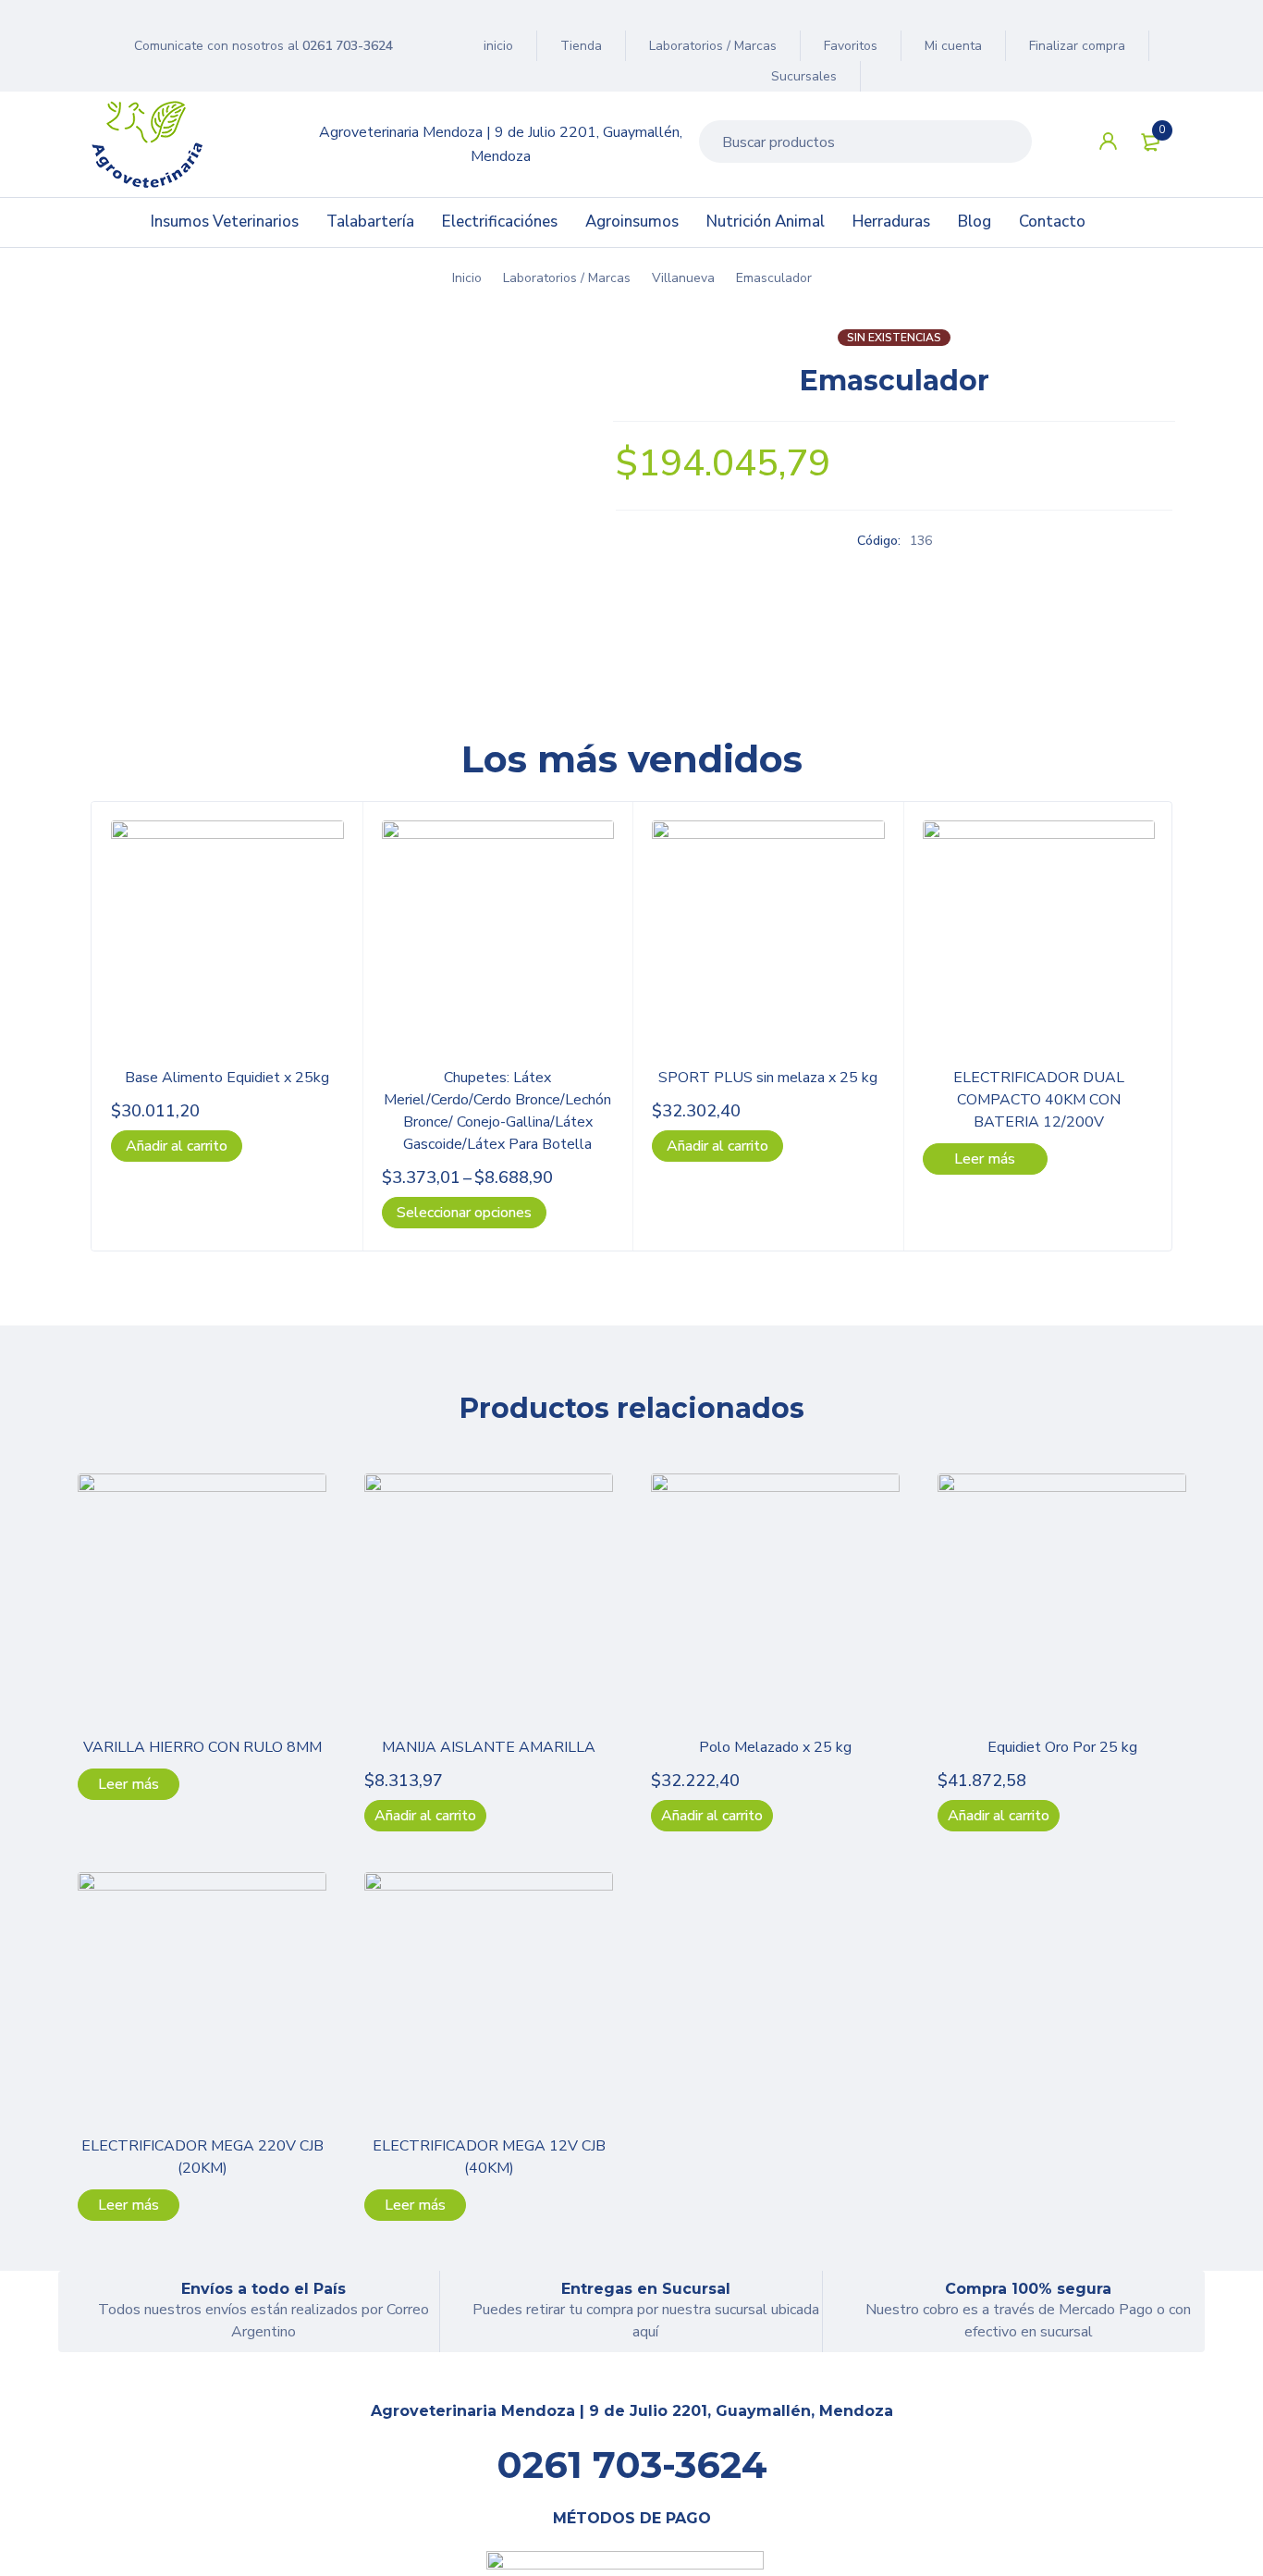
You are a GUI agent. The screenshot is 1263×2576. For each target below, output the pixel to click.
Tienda (581, 46)
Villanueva (683, 278)
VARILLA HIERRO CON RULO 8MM (202, 1747)
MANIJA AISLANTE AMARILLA (489, 1747)
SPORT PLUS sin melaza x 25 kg (768, 1078)
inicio (498, 46)
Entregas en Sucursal (646, 2289)
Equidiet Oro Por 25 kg (1062, 1747)
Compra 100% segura (1028, 2289)
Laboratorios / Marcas (713, 46)
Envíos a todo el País (264, 2289)
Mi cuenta (953, 46)
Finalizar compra (1077, 46)
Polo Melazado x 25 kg (775, 1747)
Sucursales (804, 76)
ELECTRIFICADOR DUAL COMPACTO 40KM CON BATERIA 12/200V (1039, 1100)
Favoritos (851, 46)
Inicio (467, 278)
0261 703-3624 (348, 46)
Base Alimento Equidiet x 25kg (227, 1078)
